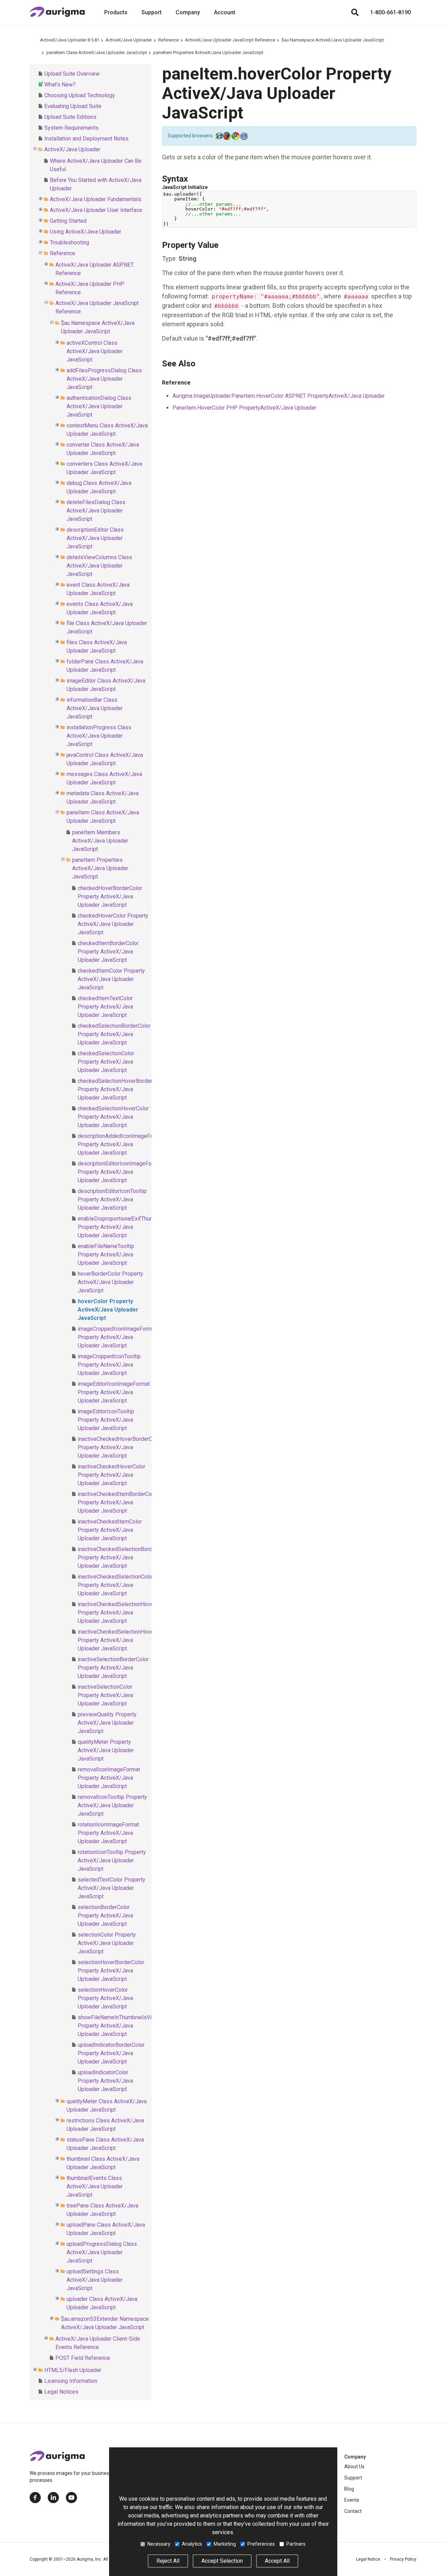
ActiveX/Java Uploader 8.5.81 (70, 40)
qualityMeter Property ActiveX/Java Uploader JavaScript (106, 1750)
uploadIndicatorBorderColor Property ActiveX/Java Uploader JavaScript (111, 2053)
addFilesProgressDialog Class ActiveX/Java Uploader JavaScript (104, 379)
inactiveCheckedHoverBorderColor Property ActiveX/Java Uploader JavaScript (120, 1447)
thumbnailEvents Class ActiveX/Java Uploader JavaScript (95, 2186)
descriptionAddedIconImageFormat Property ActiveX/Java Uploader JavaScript (121, 1144)
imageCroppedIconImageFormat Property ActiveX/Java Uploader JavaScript (117, 1337)
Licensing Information (71, 2381)
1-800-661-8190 (390, 12)
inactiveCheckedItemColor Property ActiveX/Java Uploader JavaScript (110, 1530)
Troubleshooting (70, 242)
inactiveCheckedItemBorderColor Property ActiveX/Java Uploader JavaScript (118, 1502)
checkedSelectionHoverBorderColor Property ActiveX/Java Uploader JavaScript (121, 1089)
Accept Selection (222, 2561)
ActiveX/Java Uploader (129, 40)
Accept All (277, 2561)
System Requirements (71, 128)
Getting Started (68, 221)
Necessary (159, 2544)
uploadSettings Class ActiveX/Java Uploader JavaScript (95, 2280)
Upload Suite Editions (70, 117)
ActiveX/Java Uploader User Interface (96, 210)
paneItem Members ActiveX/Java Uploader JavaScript (100, 841)
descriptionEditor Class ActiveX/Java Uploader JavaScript (95, 538)
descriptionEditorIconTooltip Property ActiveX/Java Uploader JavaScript (112, 1199)
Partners (296, 2544)
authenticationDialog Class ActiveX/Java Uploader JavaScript (99, 406)
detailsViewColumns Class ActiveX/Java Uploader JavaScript (99, 566)
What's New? (60, 85)
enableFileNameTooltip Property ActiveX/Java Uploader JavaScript (106, 1255)
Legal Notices (61, 2392)
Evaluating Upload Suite (73, 106)
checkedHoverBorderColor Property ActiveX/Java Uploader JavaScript (110, 896)
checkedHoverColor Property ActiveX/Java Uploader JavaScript (113, 924)
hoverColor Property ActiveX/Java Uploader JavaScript (108, 1310)
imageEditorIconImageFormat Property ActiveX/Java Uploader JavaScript (114, 1392)
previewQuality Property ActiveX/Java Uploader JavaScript (107, 1723)
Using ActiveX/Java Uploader (86, 232)
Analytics (192, 2544)
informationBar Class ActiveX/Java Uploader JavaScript (95, 708)
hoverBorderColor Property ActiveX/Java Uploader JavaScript (110, 1282)
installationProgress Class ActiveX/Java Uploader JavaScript (99, 736)
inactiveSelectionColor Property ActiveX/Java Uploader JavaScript (105, 1695)
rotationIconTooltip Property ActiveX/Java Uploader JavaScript (112, 1860)
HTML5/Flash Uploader (73, 2370)
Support (152, 12)
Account (225, 12)
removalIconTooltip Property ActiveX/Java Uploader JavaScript (112, 1805)
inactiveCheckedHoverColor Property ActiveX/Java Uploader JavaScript (111, 1475)
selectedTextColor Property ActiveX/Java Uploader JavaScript (111, 1888)
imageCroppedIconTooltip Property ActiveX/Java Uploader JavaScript (109, 1365)
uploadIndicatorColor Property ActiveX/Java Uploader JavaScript (105, 2081)
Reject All (168, 2561)
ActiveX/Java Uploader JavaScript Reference (230, 40)
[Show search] (355, 13)
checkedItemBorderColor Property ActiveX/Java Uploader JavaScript (108, 952)
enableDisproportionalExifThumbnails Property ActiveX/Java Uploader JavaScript (123, 1227)
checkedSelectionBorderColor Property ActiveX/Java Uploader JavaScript (114, 1034)
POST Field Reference (83, 2358)
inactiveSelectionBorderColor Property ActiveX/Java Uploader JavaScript (113, 1668)
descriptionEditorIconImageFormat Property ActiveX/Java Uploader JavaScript (120, 1172)
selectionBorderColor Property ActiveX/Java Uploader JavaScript (105, 1916)
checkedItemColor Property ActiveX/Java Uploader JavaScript (111, 979)
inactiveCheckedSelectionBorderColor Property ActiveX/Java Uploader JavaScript (124, 1557)
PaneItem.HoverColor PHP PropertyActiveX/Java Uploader (244, 408)
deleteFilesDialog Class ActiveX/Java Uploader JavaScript (96, 511)
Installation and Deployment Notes (86, 139)
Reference (168, 40)
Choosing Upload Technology (80, 95)
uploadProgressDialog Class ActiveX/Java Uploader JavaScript (102, 2252)
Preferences (261, 2544)
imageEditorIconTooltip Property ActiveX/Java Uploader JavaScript (106, 1420)
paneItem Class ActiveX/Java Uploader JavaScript (97, 52)
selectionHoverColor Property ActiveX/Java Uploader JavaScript (105, 1998)
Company (188, 12)
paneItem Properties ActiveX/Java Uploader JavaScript (208, 52)
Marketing (225, 2544)
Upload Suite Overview (72, 74)
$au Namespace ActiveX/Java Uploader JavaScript (333, 40)
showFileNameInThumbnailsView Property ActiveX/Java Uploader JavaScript (118, 2026)
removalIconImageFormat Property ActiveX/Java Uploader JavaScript (109, 1778)
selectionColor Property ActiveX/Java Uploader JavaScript (107, 1943)
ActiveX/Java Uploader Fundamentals (96, 199)
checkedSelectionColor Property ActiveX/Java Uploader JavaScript (106, 1062)
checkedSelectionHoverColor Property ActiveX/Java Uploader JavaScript (113, 1117)
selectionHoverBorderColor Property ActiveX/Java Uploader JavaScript (111, 1971)
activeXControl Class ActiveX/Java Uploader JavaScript (95, 351)
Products (116, 12)
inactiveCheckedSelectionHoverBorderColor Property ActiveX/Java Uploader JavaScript (131, 1613)
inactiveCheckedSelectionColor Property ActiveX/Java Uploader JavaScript (116, 1585)
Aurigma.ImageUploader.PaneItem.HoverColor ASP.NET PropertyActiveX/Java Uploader (279, 396)
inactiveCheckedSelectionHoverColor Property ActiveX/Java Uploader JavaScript (123, 1640)
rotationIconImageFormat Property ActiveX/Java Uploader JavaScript (108, 1833)
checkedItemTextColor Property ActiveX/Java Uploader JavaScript (105, 1007)
